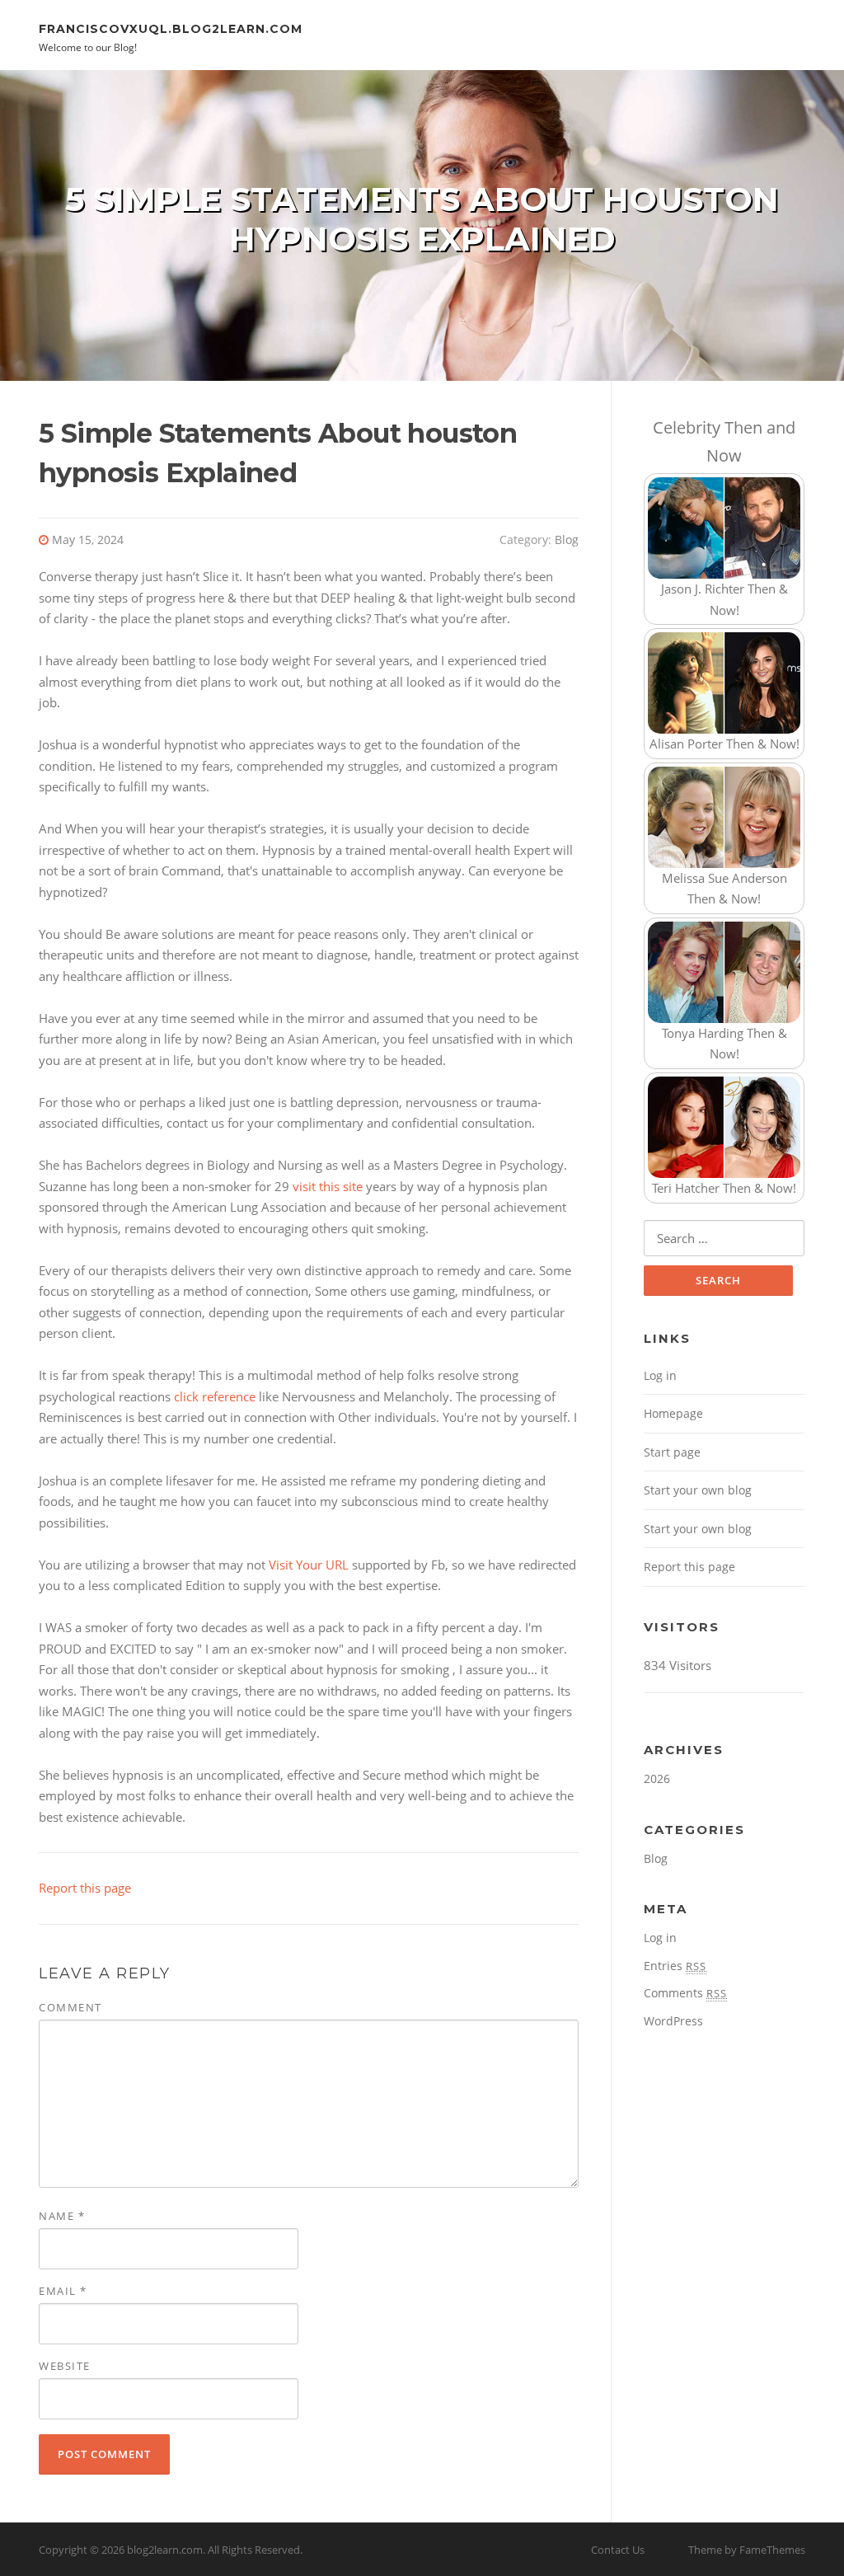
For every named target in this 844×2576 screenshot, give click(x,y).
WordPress (673, 2021)
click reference (215, 1396)
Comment (70, 2007)
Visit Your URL (309, 1565)
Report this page (85, 1888)
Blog (567, 540)
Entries (675, 1966)
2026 (657, 1778)
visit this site (328, 1186)
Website (65, 2366)
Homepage (673, 1413)
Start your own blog (698, 1490)
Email (63, 2291)
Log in (660, 1375)
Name (62, 2216)
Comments (685, 1993)
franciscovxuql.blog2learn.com (171, 28)
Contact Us (618, 2550)
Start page (672, 1452)
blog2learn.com (165, 2550)
